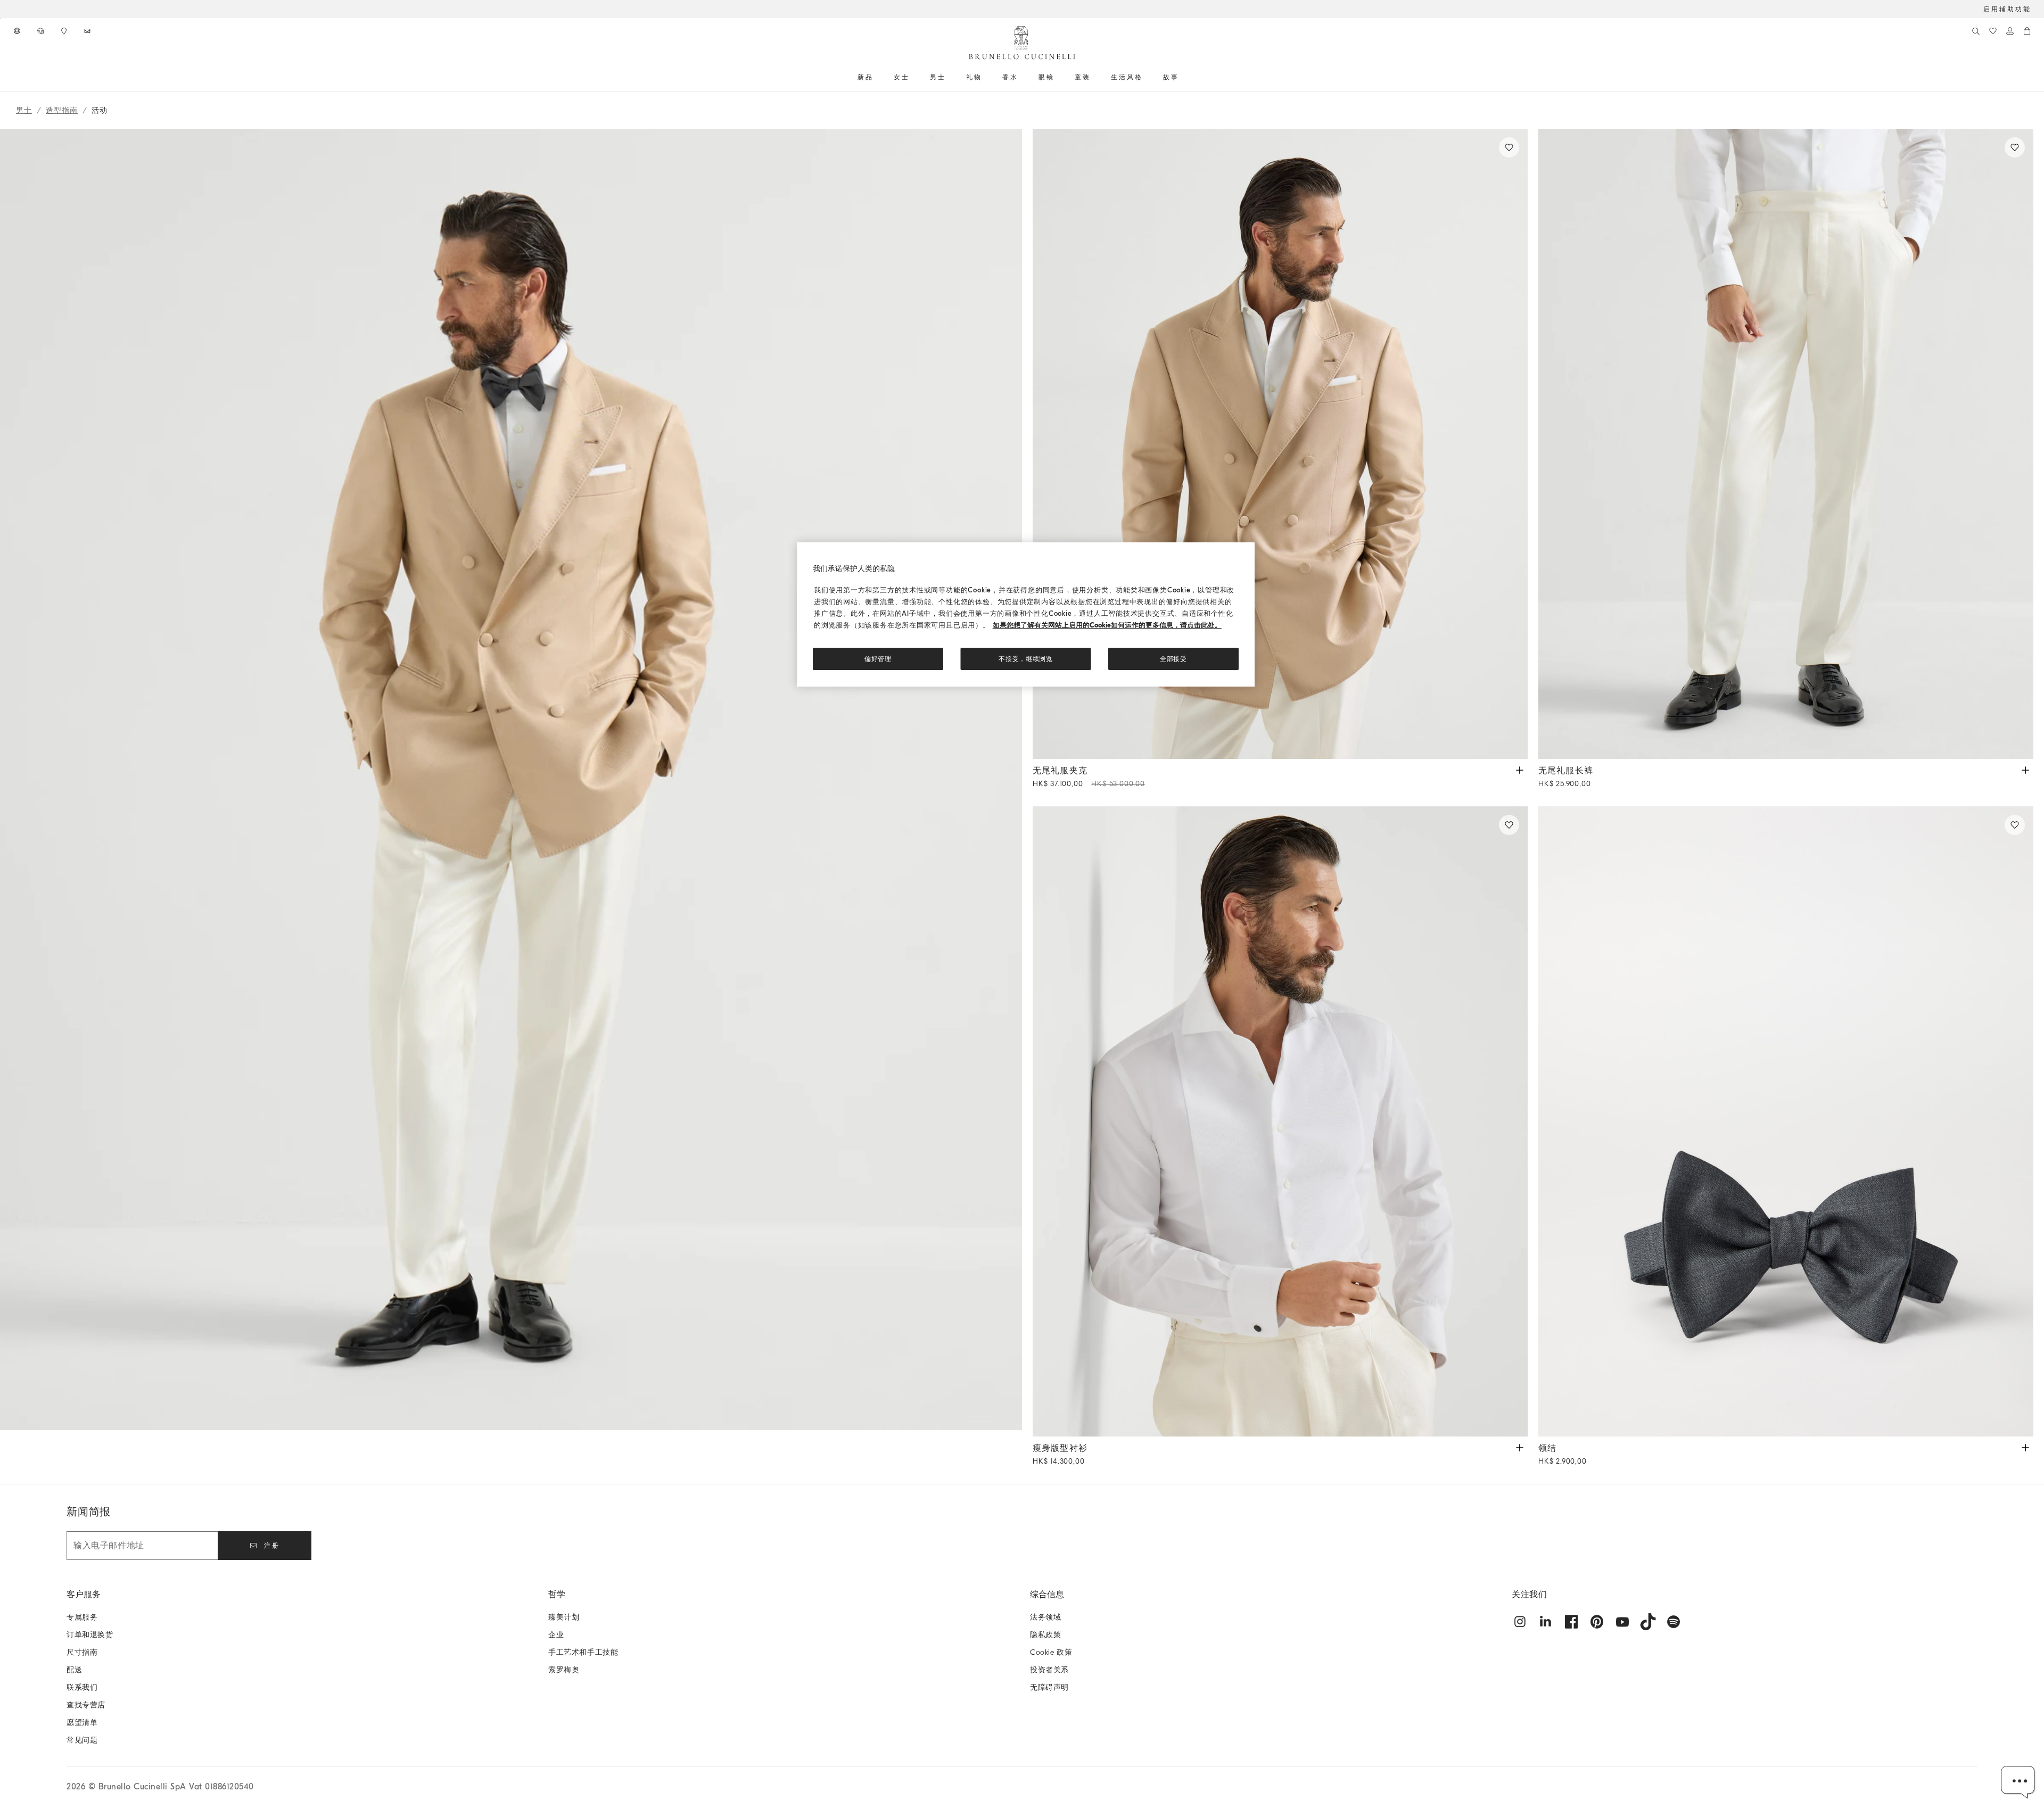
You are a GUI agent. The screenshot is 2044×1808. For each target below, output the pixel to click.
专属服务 (82, 1617)
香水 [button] (1010, 77)
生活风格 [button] (1127, 77)
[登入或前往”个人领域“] (2010, 31)
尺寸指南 (82, 1652)
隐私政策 (1045, 1635)
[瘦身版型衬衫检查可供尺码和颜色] (1520, 1447)
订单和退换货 (90, 1635)
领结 (1563, 1455)
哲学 (557, 1595)
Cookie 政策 (1051, 1652)
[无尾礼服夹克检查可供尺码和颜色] (1520, 769)
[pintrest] (1597, 1622)
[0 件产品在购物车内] (2027, 31)
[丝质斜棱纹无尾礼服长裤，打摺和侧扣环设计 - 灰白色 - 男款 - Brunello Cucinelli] (1786, 444)
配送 (74, 1670)
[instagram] (1520, 1622)
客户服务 (84, 1595)
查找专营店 (86, 1705)
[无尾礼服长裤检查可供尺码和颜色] (2025, 769)
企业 (556, 1635)
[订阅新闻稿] (88, 31)
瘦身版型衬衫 (1060, 1455)
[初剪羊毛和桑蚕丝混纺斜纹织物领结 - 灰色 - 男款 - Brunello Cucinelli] (1786, 1121)
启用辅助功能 (2007, 9)
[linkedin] (1546, 1622)
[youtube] (1622, 1622)
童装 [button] (1083, 77)
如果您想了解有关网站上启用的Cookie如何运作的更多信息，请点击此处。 (1107, 625)
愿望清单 (82, 1723)
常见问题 (82, 1740)
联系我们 (82, 1687)
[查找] (1976, 31)
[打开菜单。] (877, 77)
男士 (24, 110)
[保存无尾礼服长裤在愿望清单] (2015, 147)
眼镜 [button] (1046, 77)
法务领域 (1045, 1617)
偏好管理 (878, 659)
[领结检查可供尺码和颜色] (2025, 1447)
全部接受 (1173, 659)
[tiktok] (1648, 1622)
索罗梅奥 (564, 1670)
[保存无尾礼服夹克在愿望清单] (1509, 147)
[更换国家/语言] (18, 31)
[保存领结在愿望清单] (2015, 825)
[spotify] (1674, 1622)
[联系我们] (42, 31)
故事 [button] (1171, 77)
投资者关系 (1049, 1670)
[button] (511, 806)
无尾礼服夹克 (1089, 777)
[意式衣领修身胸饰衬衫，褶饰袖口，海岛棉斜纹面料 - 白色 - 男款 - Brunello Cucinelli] (1280, 1121)
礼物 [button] (974, 77)
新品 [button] (866, 77)
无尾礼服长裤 (1566, 777)
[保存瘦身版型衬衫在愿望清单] (1509, 825)
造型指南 (62, 110)
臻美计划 (564, 1617)
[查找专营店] (65, 31)
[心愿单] (1993, 31)
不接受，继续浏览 (1026, 659)
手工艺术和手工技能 (583, 1652)
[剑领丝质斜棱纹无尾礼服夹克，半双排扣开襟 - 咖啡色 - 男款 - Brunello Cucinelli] (1280, 444)
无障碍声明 (1049, 1687)
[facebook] (1571, 1622)
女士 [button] (902, 77)
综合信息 (1047, 1595)
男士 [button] (938, 77)
